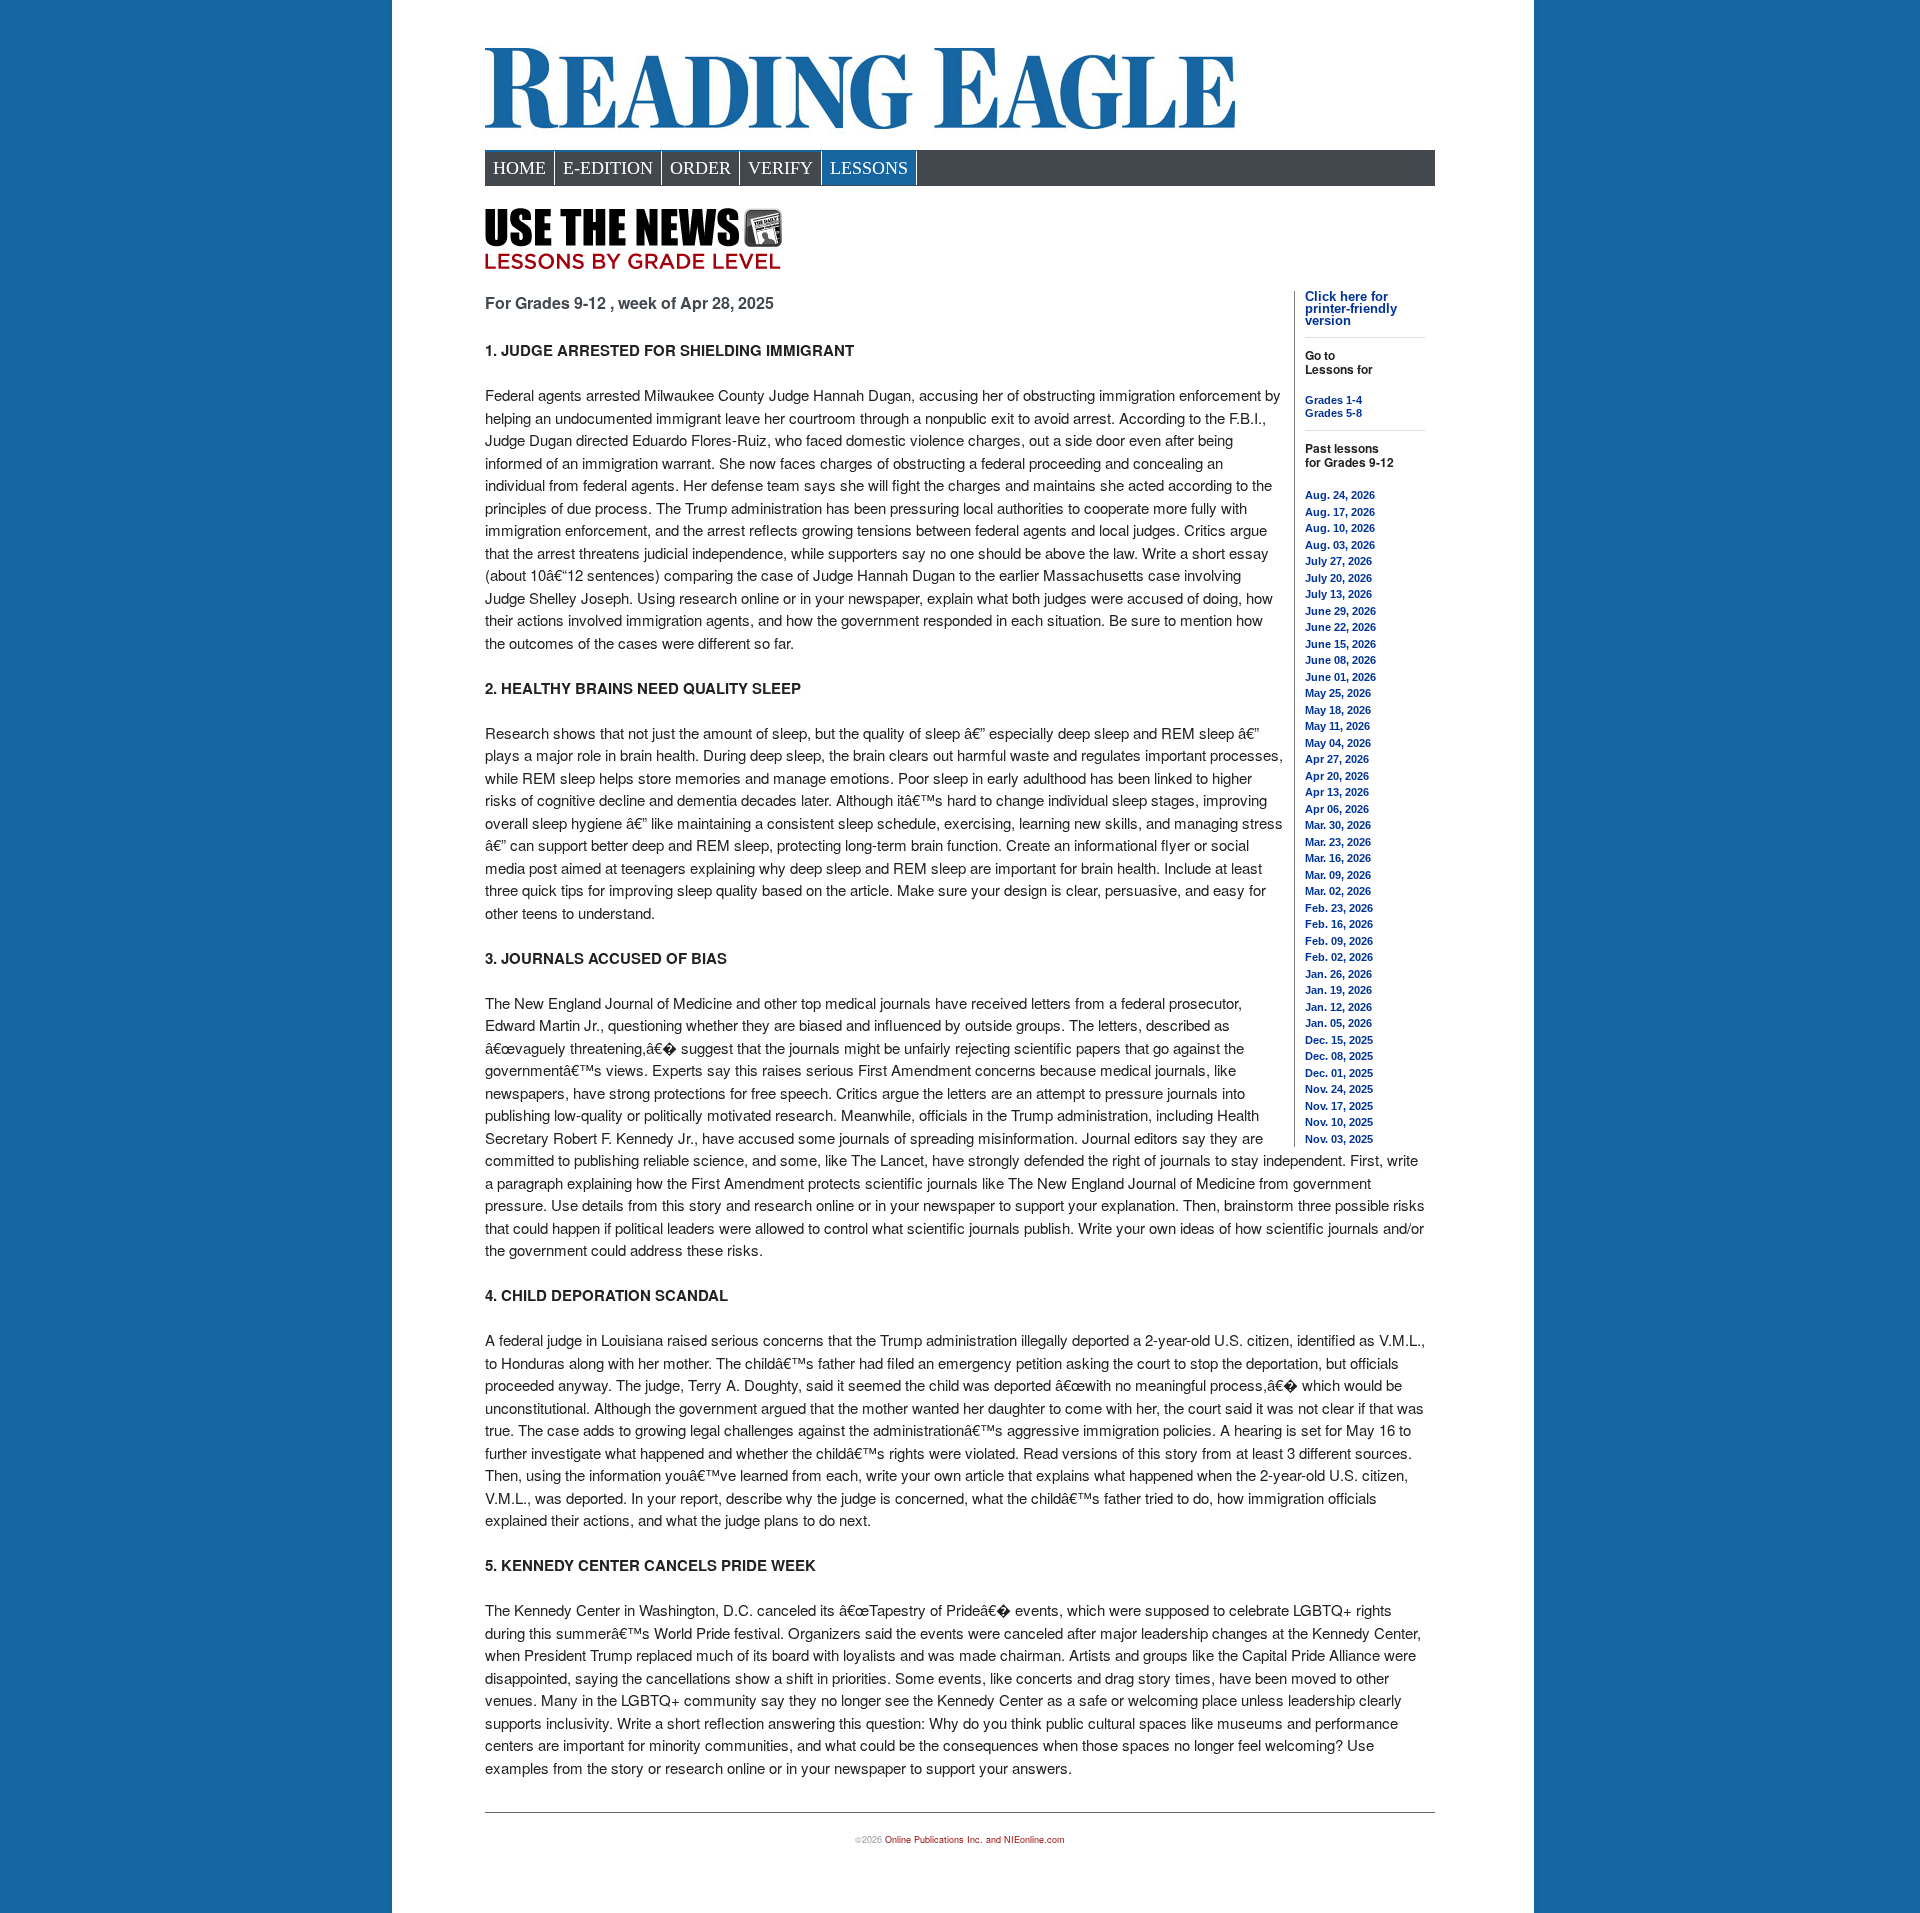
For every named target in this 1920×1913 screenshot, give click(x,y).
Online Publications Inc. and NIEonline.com (975, 1839)
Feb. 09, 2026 (1339, 941)
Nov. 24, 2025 (1339, 1089)
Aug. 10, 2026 (1340, 528)
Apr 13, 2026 (1337, 792)
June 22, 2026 (1340, 627)
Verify (780, 168)
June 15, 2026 (1340, 644)
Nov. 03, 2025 (1339, 1139)
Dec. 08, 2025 (1339, 1056)
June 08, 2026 (1340, 660)
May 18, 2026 (1338, 710)
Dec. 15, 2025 (1339, 1040)
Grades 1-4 (1333, 400)
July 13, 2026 (1338, 594)
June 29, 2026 (1340, 611)
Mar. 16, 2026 (1338, 858)
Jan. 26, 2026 (1338, 974)
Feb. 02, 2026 (1339, 957)
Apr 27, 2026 (1337, 759)
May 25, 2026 (1338, 693)
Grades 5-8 (1333, 413)
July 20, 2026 (1338, 578)
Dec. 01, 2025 (1339, 1073)
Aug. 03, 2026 (1340, 545)
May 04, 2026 (1338, 743)
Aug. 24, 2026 (1340, 495)
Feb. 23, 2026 (1339, 908)
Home (519, 168)
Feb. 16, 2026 (1339, 924)
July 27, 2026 (1338, 561)
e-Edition (608, 168)
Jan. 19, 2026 (1338, 990)
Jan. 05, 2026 (1338, 1023)
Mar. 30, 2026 (1338, 825)
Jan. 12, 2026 (1338, 1007)
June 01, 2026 (1340, 677)
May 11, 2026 (1337, 726)
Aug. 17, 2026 (1340, 512)
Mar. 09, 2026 (1338, 875)
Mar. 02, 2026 (1338, 891)
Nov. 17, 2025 (1339, 1106)
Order (700, 168)
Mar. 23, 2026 (1338, 842)
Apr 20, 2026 (1337, 776)
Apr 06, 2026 (1337, 809)
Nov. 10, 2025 (1339, 1122)
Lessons (869, 168)
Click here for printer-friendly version (1351, 308)
